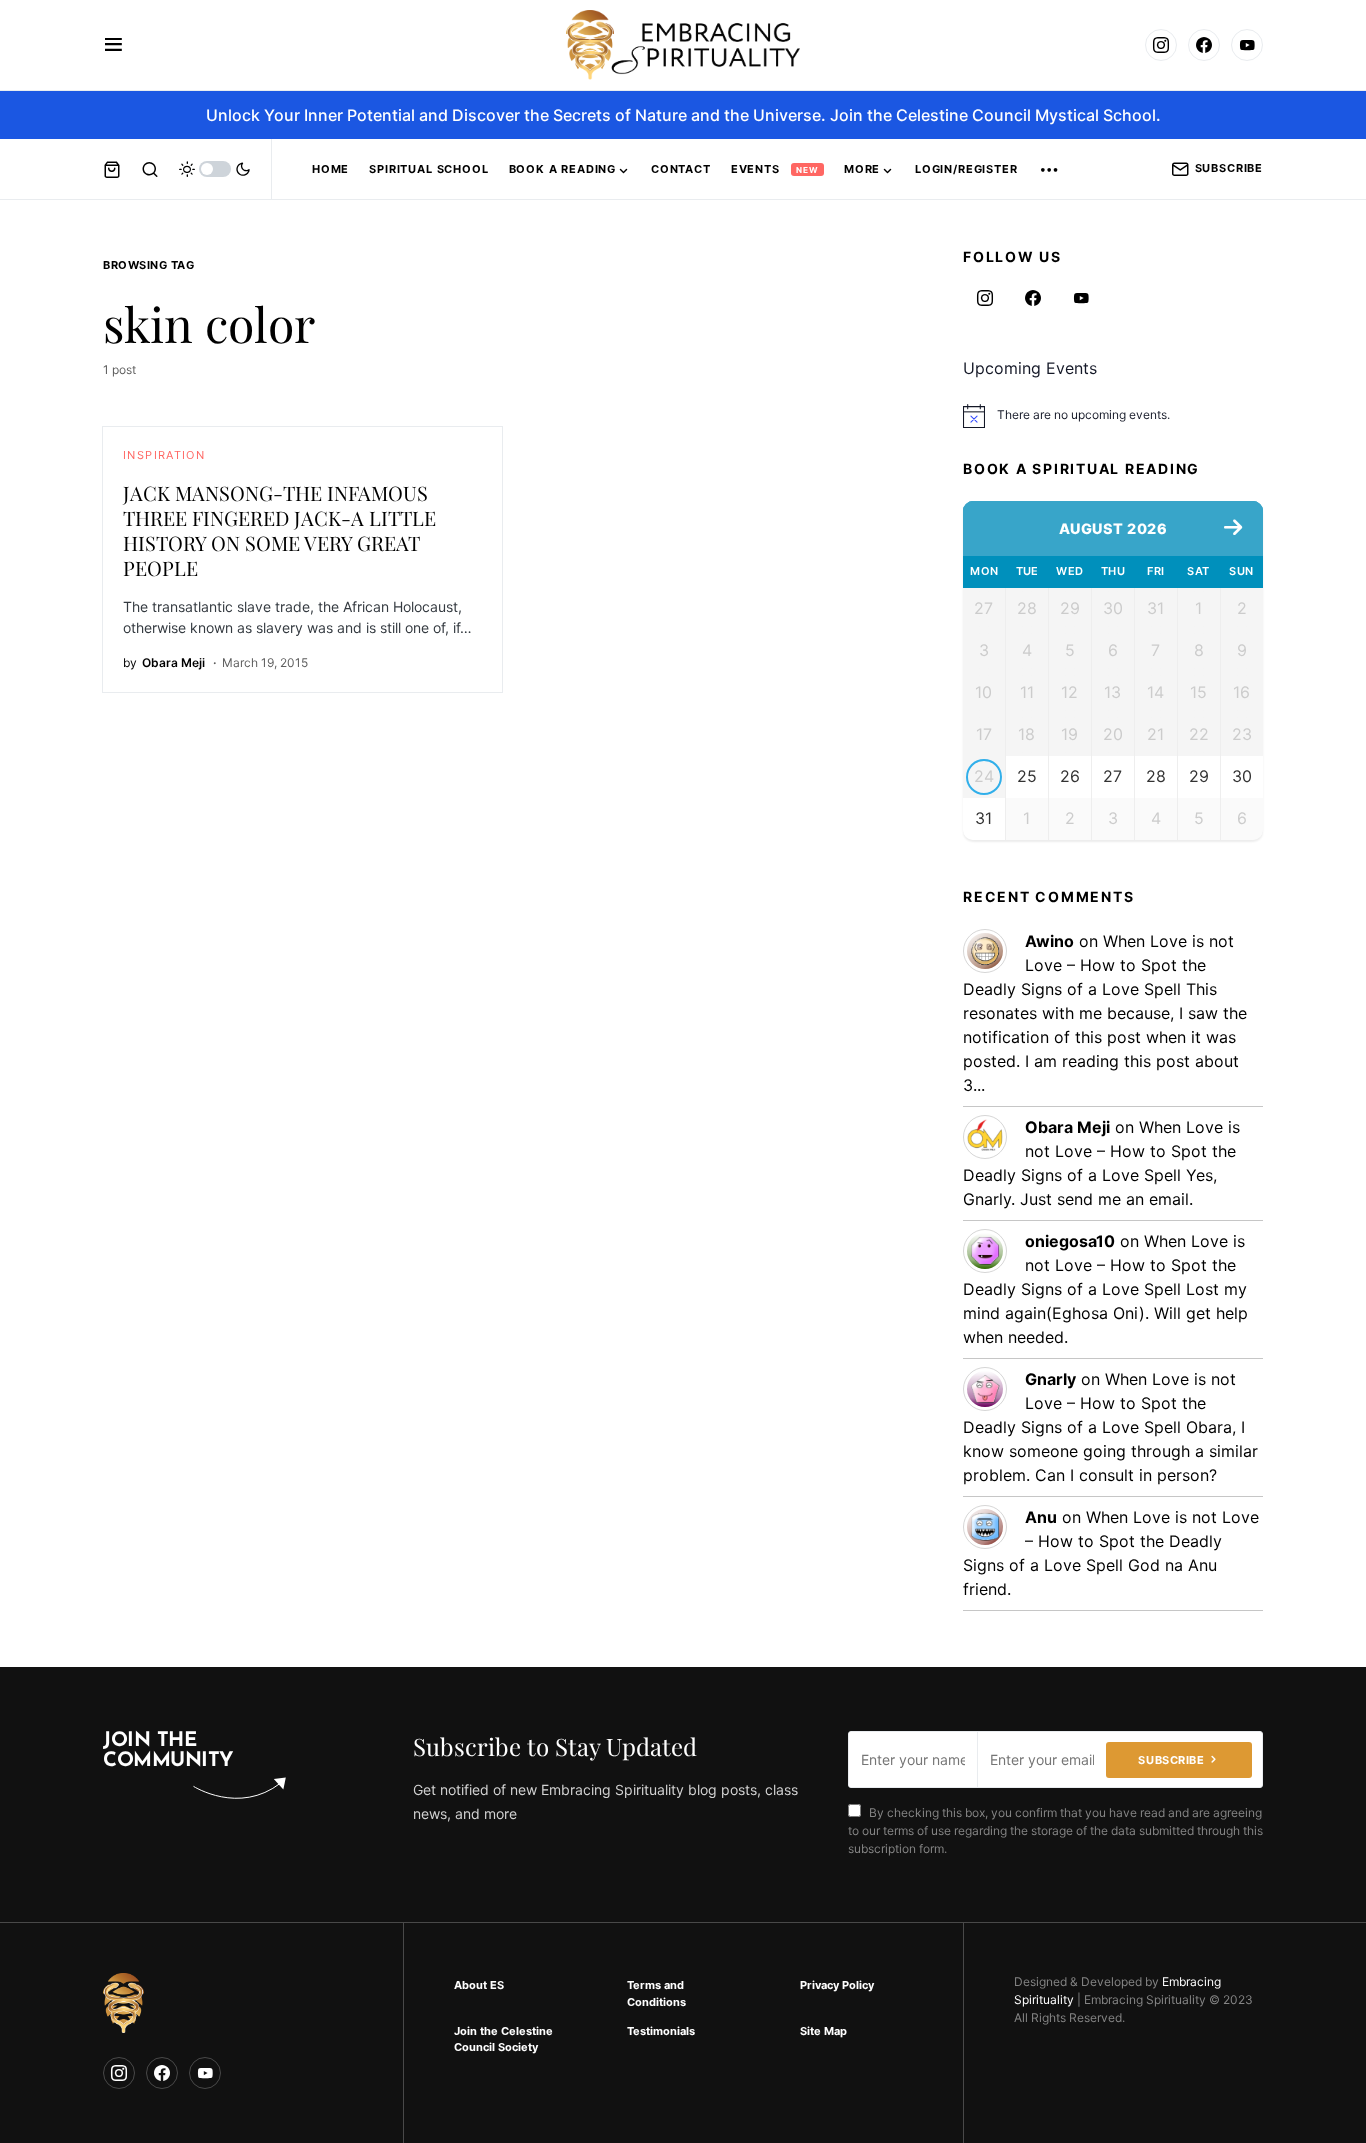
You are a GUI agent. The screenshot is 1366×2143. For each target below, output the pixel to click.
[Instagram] (1161, 45)
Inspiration (164, 455)
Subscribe (1229, 168)
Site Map (823, 2031)
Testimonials (661, 2031)
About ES (479, 1985)
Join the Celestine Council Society (503, 2039)
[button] (113, 45)
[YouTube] (1247, 45)
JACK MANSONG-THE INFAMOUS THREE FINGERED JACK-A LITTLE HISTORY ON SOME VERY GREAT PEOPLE (279, 530)
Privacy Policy (837, 1985)
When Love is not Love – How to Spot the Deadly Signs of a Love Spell (1098, 965)
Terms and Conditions (656, 1993)
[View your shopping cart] (112, 169)
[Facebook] (1204, 45)
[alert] (1113, 416)
